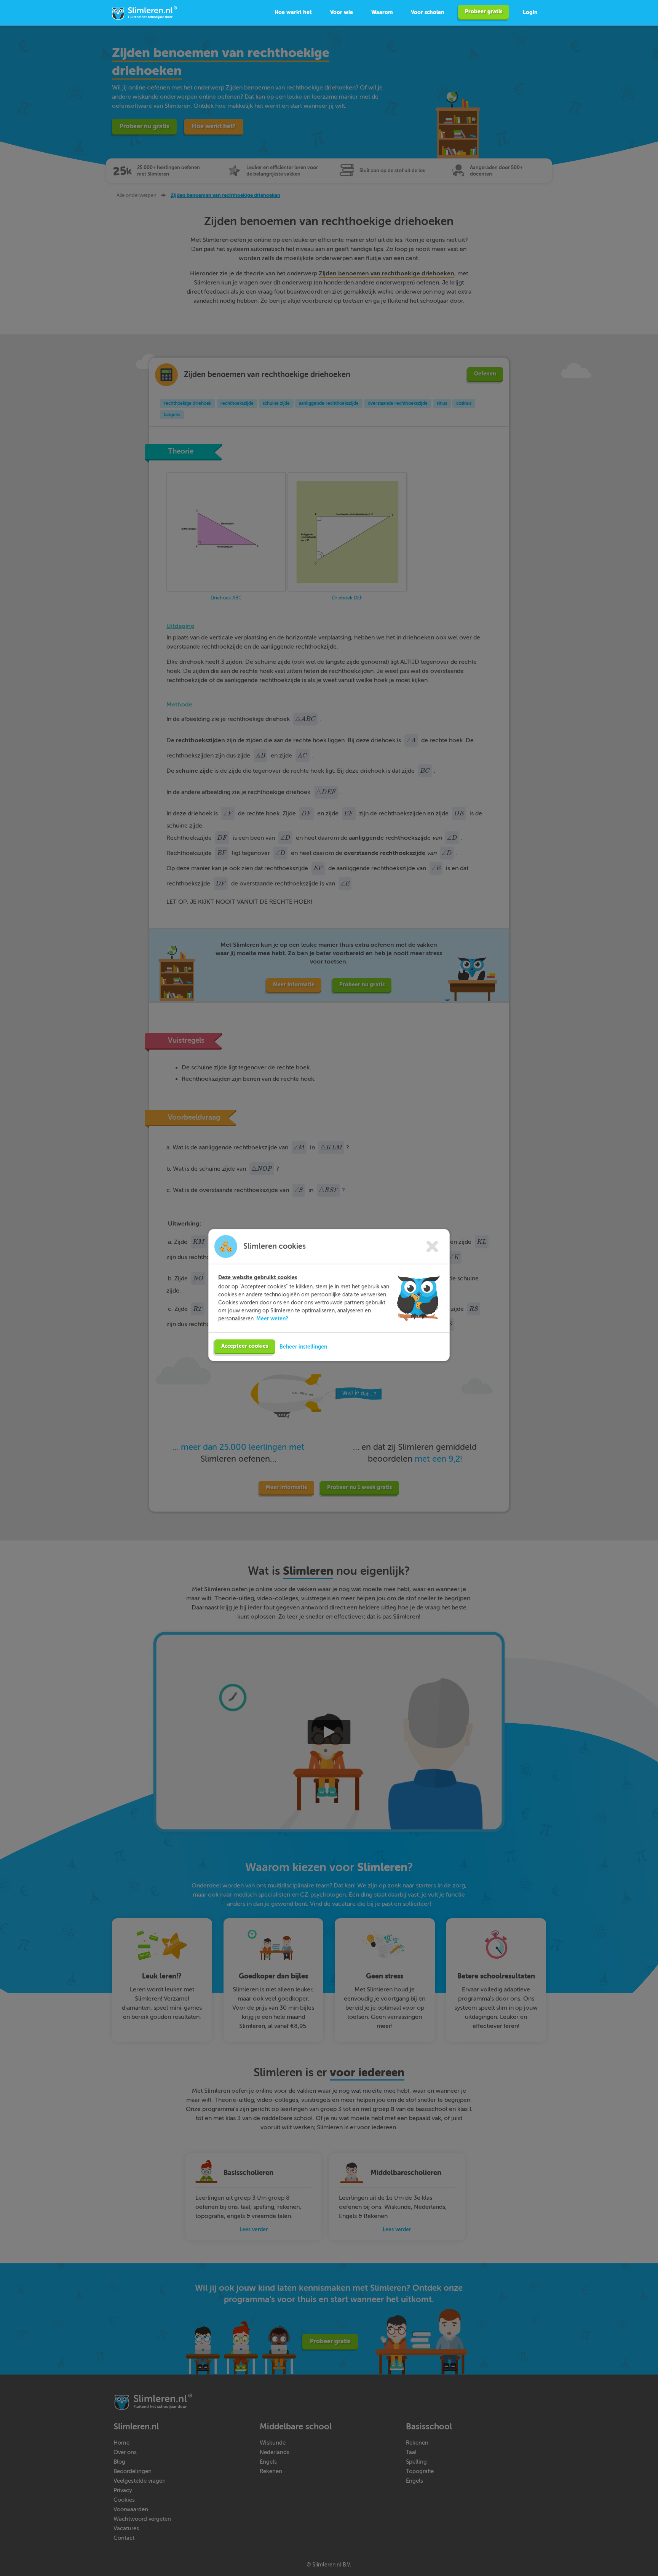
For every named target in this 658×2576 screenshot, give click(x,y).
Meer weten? (272, 1318)
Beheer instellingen (303, 1347)
